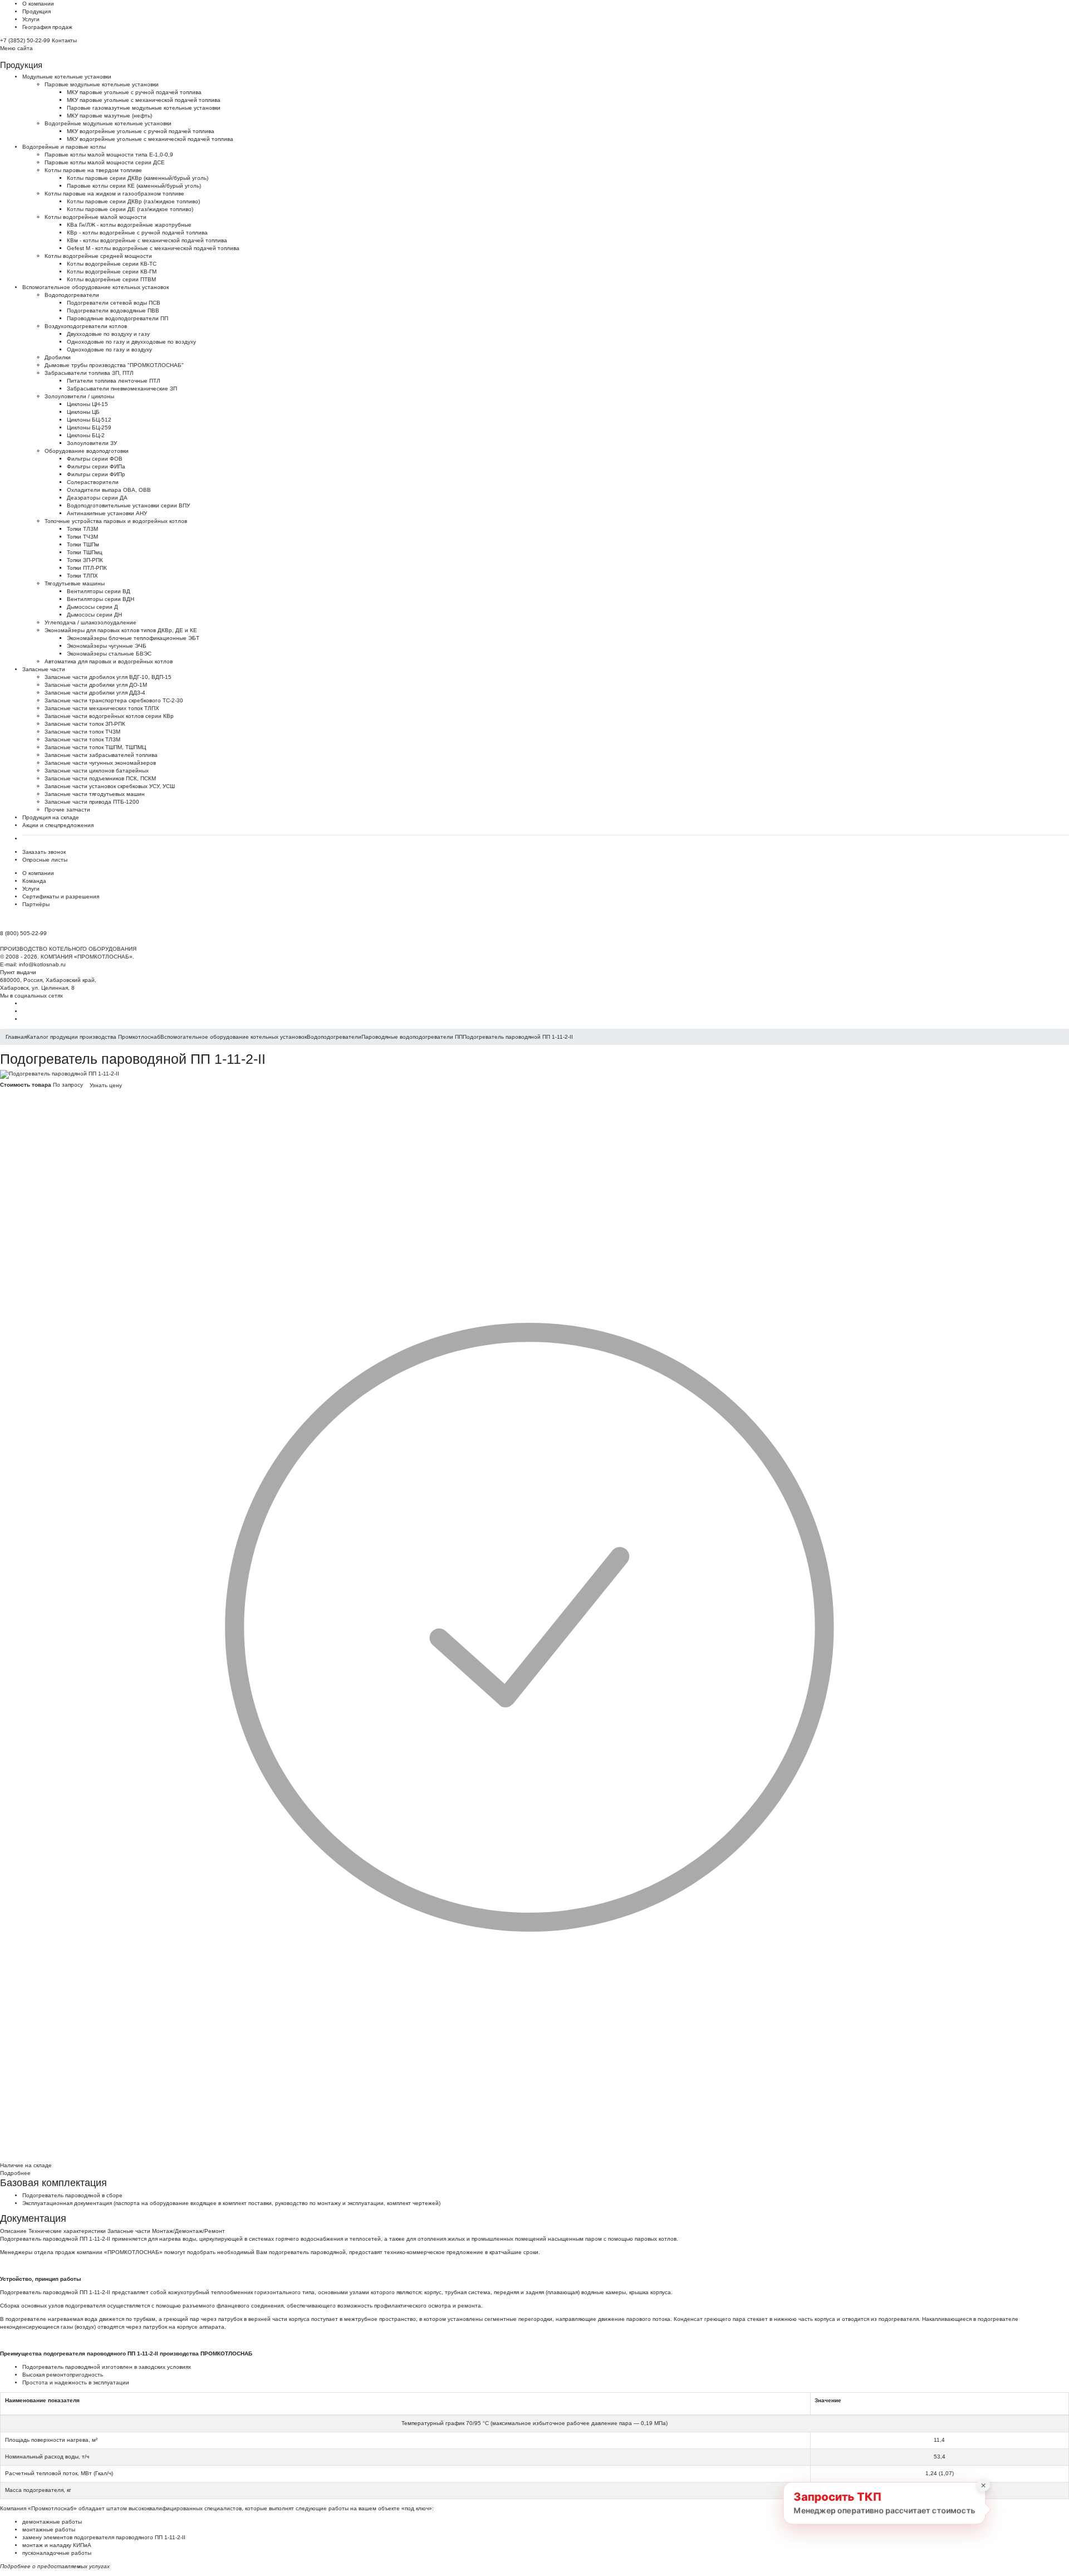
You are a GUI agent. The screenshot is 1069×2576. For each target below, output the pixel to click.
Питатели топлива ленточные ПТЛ (114, 381)
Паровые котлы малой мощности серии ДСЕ (105, 162)
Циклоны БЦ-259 (89, 427)
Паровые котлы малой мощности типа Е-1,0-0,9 (109, 155)
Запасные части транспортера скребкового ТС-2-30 (114, 700)
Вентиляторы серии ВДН (100, 599)
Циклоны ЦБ (83, 412)
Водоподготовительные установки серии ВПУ (128, 505)
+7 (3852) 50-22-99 (25, 40)
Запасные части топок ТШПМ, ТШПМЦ (95, 747)
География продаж (47, 27)
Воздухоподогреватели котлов (86, 326)
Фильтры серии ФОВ (95, 459)
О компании (38, 4)
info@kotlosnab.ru (42, 964)
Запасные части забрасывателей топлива (101, 755)
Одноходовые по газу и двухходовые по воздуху (131, 342)
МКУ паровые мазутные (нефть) (109, 116)
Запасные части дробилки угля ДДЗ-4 (95, 693)
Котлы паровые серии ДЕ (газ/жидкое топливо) (130, 209)
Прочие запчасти (67, 810)
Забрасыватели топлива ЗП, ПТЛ (89, 373)
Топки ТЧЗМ (82, 537)
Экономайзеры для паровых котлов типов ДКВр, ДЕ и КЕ (121, 630)
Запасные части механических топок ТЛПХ (102, 708)
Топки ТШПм (83, 544)
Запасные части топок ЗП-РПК (85, 724)
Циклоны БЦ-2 (86, 435)
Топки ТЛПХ (82, 576)
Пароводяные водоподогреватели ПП (117, 318)
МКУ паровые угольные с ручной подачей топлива (134, 92)
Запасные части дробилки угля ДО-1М (96, 685)
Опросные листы (45, 860)
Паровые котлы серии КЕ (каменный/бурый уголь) (134, 186)
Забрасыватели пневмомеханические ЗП (122, 388)
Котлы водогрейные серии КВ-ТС (112, 264)
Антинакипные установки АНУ (107, 513)
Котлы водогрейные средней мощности (98, 256)
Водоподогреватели (72, 295)
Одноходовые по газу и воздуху (109, 350)
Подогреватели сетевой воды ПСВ (114, 303)
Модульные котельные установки (67, 77)
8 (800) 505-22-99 (23, 933)
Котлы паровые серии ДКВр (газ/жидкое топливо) (133, 201)
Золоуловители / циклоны (79, 396)
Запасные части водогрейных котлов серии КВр (109, 716)
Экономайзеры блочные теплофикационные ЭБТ (133, 638)
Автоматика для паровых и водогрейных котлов (109, 661)
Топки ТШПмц (85, 552)
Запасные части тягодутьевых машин (95, 794)
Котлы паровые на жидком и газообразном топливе (114, 194)
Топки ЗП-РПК (85, 560)
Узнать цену (106, 1085)
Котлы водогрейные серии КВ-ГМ (112, 272)
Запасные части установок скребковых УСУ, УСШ (110, 786)
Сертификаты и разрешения (61, 896)
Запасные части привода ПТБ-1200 (92, 802)
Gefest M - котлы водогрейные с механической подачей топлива (153, 248)
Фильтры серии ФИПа (96, 466)
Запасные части (44, 669)
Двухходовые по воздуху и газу (108, 334)
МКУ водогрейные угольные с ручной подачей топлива (141, 131)
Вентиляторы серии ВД (99, 591)
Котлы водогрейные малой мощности (95, 217)
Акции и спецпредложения (58, 825)
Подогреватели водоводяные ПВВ (113, 311)
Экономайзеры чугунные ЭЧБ (107, 646)
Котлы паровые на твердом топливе (93, 170)
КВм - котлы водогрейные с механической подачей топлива (147, 240)
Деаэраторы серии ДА (97, 498)
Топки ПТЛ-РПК (87, 568)
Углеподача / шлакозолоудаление (90, 622)
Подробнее (15, 2173)
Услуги (31, 19)
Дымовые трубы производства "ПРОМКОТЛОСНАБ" (114, 365)
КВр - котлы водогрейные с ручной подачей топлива (137, 233)
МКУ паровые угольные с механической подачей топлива (144, 100)
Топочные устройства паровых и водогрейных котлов (116, 521)
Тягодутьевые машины (75, 583)
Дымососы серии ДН (94, 615)
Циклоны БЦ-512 (89, 420)
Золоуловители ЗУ (92, 443)
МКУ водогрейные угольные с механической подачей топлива (150, 139)
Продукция (36, 11)
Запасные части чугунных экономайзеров (100, 763)
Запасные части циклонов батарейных (97, 771)
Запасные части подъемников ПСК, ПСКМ (100, 778)
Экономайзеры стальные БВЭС (109, 654)
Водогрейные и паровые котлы (64, 147)
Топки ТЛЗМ (82, 529)
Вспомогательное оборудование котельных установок (95, 287)
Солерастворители (93, 482)
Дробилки (58, 357)
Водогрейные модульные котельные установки (108, 123)
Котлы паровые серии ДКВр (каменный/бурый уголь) (138, 178)
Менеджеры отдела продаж (38, 2252)
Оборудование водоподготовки (87, 451)
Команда (34, 881)
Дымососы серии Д (92, 607)
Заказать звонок (44, 852)
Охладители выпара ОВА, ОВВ (109, 490)
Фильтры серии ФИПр (96, 474)
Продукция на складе (51, 817)
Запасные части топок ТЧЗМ (82, 732)
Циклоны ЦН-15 (87, 404)
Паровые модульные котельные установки (102, 84)
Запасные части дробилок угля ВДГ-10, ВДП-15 (108, 677)
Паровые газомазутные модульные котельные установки (144, 108)
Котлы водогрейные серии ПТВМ (111, 279)
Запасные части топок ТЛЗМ (82, 739)
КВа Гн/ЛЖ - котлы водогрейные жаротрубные (129, 225)
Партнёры (36, 904)
